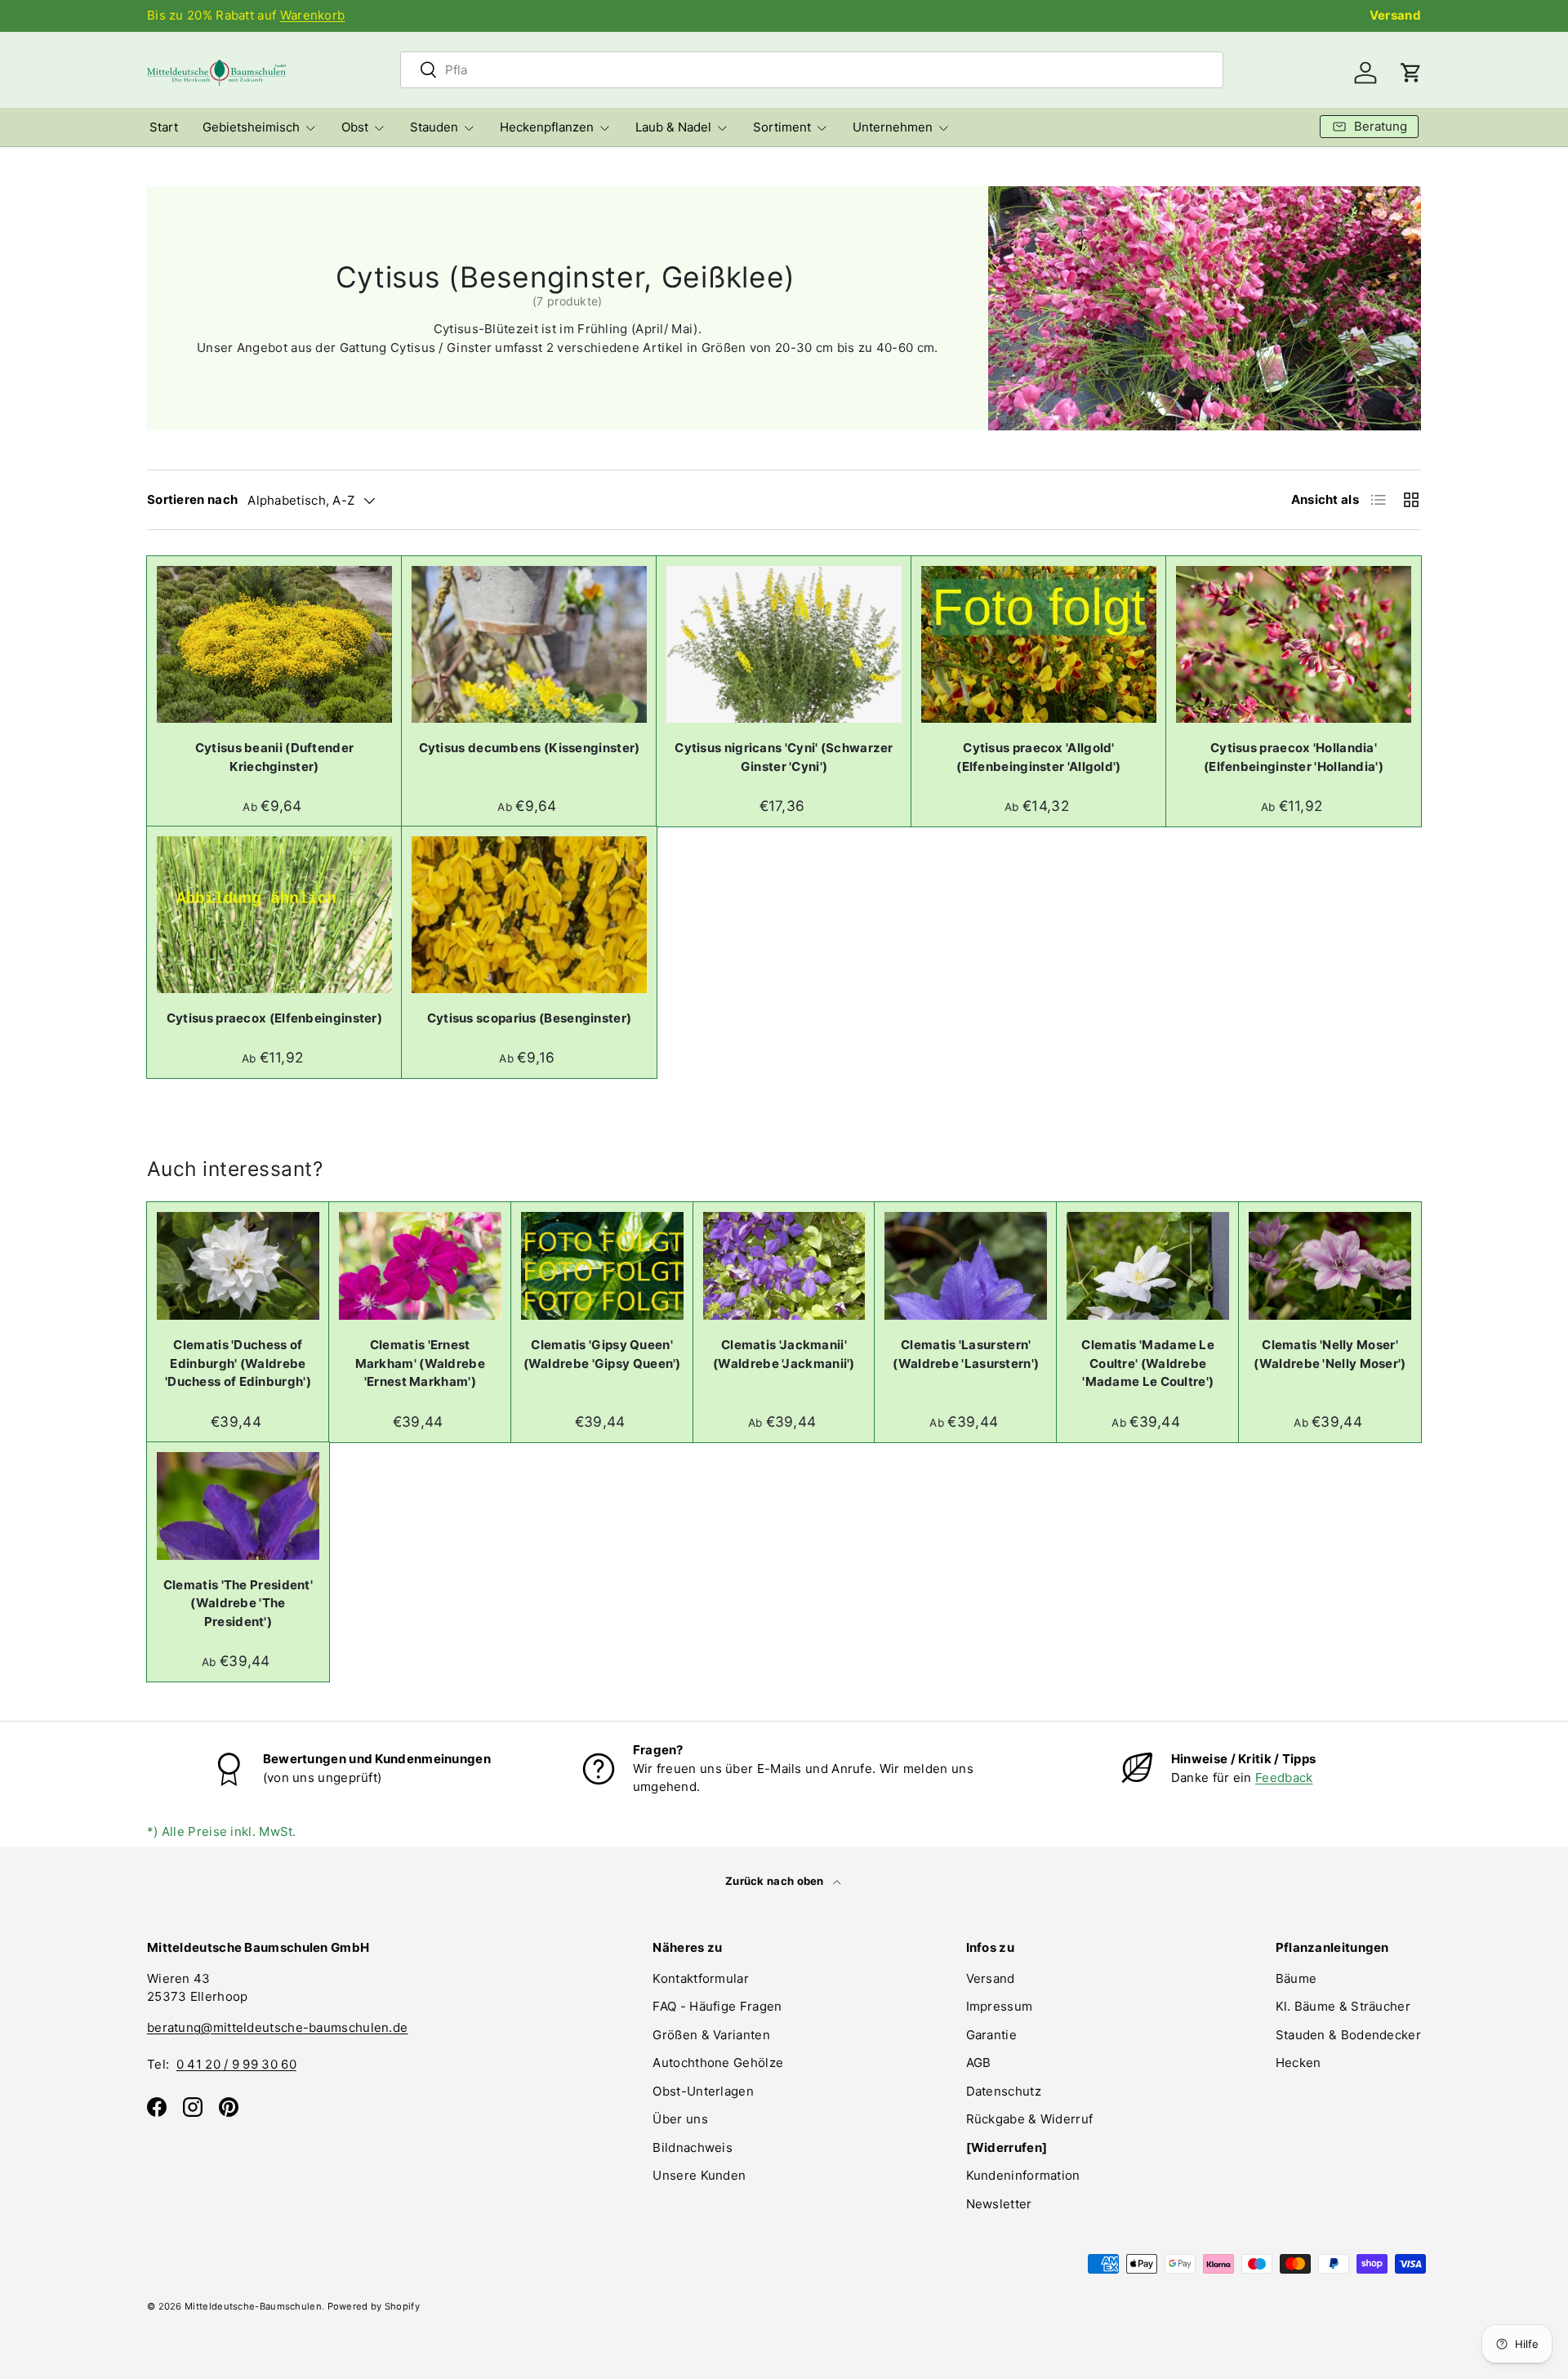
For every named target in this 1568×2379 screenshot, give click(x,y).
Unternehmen (893, 127)
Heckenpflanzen (547, 127)
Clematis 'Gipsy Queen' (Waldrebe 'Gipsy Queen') (602, 1354)
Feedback (1284, 1778)
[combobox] (812, 70)
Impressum (1000, 2006)
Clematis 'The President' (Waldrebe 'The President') (238, 1603)
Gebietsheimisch (251, 127)
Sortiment (782, 127)
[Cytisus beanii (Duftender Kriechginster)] (274, 644)
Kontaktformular (701, 1978)
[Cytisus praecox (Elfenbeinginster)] (274, 915)
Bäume (1296, 1978)
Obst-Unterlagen (703, 2091)
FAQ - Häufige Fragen (717, 2006)
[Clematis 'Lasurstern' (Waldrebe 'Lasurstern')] (966, 1266)
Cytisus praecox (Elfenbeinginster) (274, 1018)
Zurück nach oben (776, 1881)
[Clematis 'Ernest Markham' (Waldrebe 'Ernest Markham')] (420, 1266)
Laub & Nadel (673, 127)
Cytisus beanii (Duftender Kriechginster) (275, 757)
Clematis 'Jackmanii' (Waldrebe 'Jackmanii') (784, 1354)
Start (164, 127)
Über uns (680, 2119)
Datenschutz (1004, 2091)
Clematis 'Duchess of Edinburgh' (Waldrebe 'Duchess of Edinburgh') (238, 1363)
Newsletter (999, 2204)
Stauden (434, 127)
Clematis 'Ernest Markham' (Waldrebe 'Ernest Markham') (420, 1363)
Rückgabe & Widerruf (1030, 2119)
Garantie (991, 2035)
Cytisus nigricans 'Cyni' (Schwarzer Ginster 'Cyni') (784, 757)
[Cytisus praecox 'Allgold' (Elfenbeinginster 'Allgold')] (1039, 644)
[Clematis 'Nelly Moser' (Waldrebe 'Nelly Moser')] (1330, 1266)
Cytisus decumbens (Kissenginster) (530, 748)
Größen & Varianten (711, 2035)
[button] (1411, 73)
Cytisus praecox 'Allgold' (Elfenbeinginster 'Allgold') (1038, 757)
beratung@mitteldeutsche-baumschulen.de (277, 2027)
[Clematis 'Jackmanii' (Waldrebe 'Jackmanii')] (784, 1266)
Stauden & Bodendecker (1348, 2035)
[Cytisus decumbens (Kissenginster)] (529, 644)
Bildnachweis (693, 2147)
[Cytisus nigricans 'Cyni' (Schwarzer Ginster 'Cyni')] (784, 644)
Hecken (1298, 2063)
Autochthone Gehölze (718, 2063)
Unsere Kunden (699, 2175)
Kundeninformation (1023, 2175)
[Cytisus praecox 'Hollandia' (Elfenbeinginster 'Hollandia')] (1294, 644)
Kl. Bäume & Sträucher (1343, 2006)
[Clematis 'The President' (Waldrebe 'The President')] (238, 1506)
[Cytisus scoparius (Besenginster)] (529, 915)
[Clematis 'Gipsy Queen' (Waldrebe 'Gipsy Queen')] (602, 1266)
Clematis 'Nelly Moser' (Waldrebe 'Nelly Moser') (1330, 1354)
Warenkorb (313, 15)
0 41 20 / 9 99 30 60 (236, 2064)
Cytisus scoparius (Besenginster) (530, 1018)
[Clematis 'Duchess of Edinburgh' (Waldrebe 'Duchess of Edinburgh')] (238, 1266)
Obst (355, 127)
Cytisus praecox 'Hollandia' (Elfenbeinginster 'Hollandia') (1294, 757)
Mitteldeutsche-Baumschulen (253, 2306)
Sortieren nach (192, 499)
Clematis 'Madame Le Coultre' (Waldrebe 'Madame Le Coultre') (1148, 1363)
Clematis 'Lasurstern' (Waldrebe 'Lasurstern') (966, 1354)
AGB (979, 2063)
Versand (1395, 15)
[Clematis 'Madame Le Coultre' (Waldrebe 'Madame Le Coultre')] (1148, 1266)
